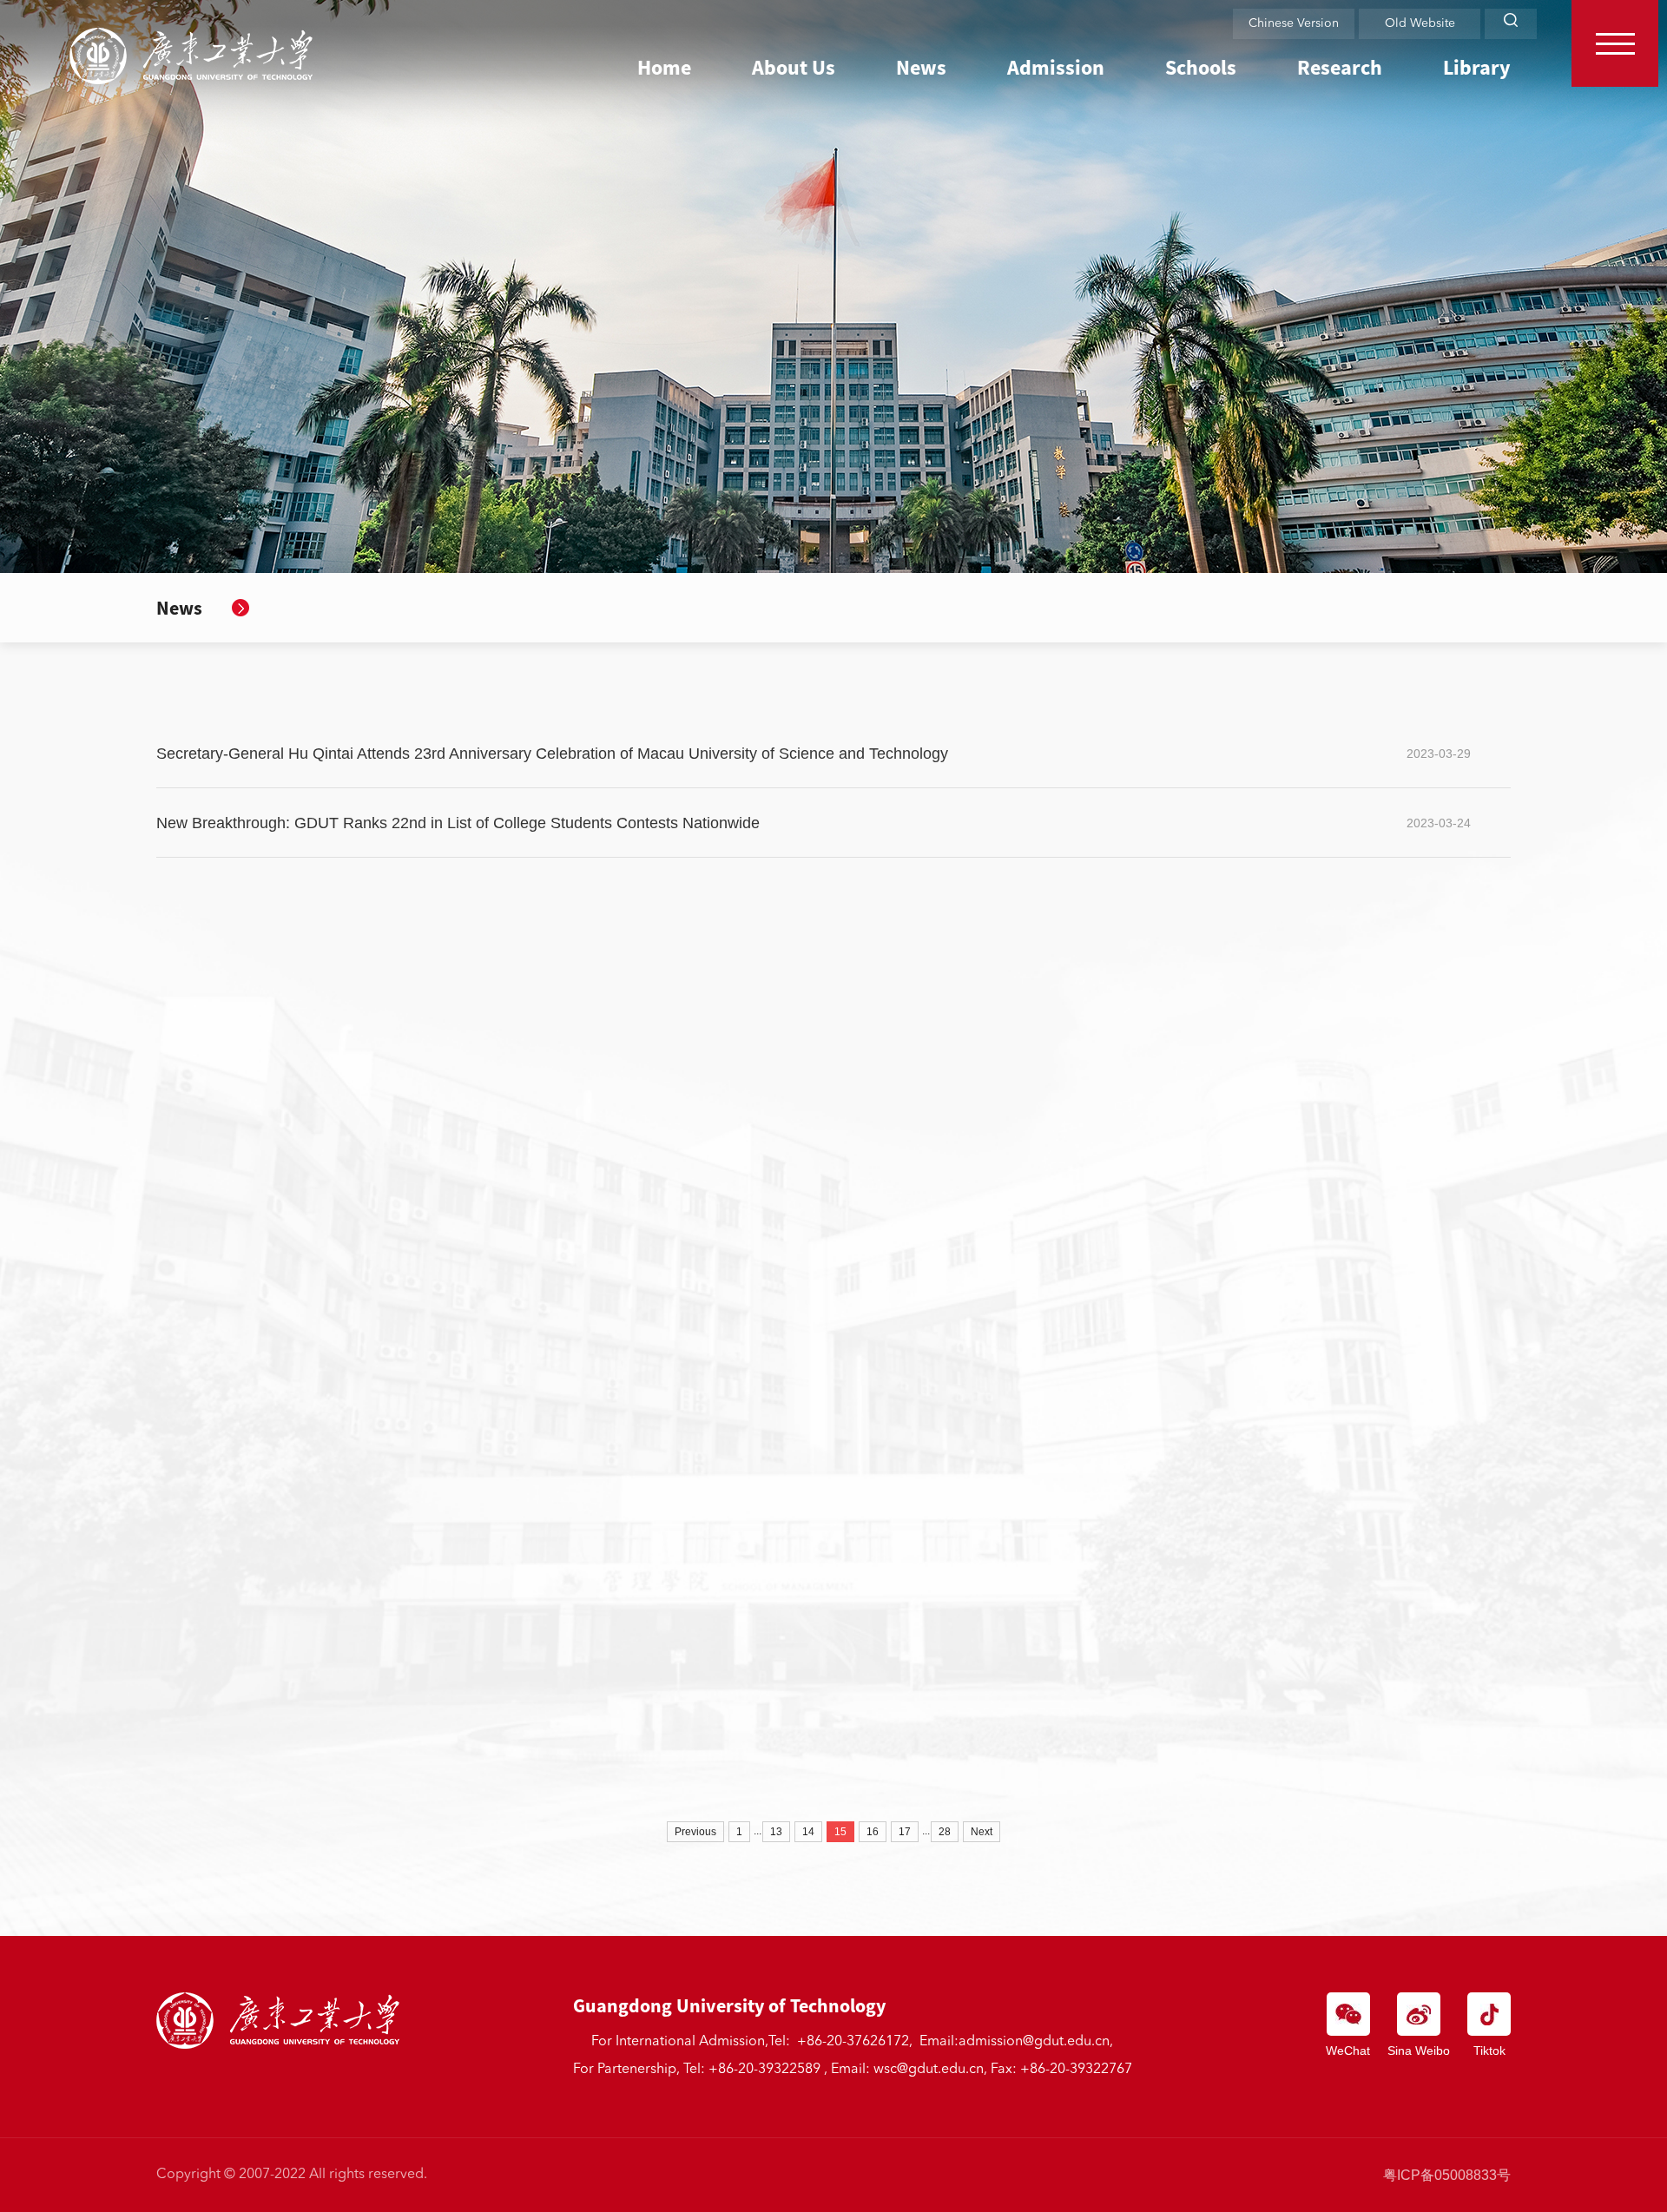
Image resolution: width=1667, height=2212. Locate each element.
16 (873, 1832)
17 (905, 1832)
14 (808, 1832)
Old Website (1420, 23)
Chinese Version (1294, 23)
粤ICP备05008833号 (1447, 2175)
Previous (695, 1832)
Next (982, 1832)
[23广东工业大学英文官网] (191, 56)
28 (945, 1832)
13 (776, 1832)
